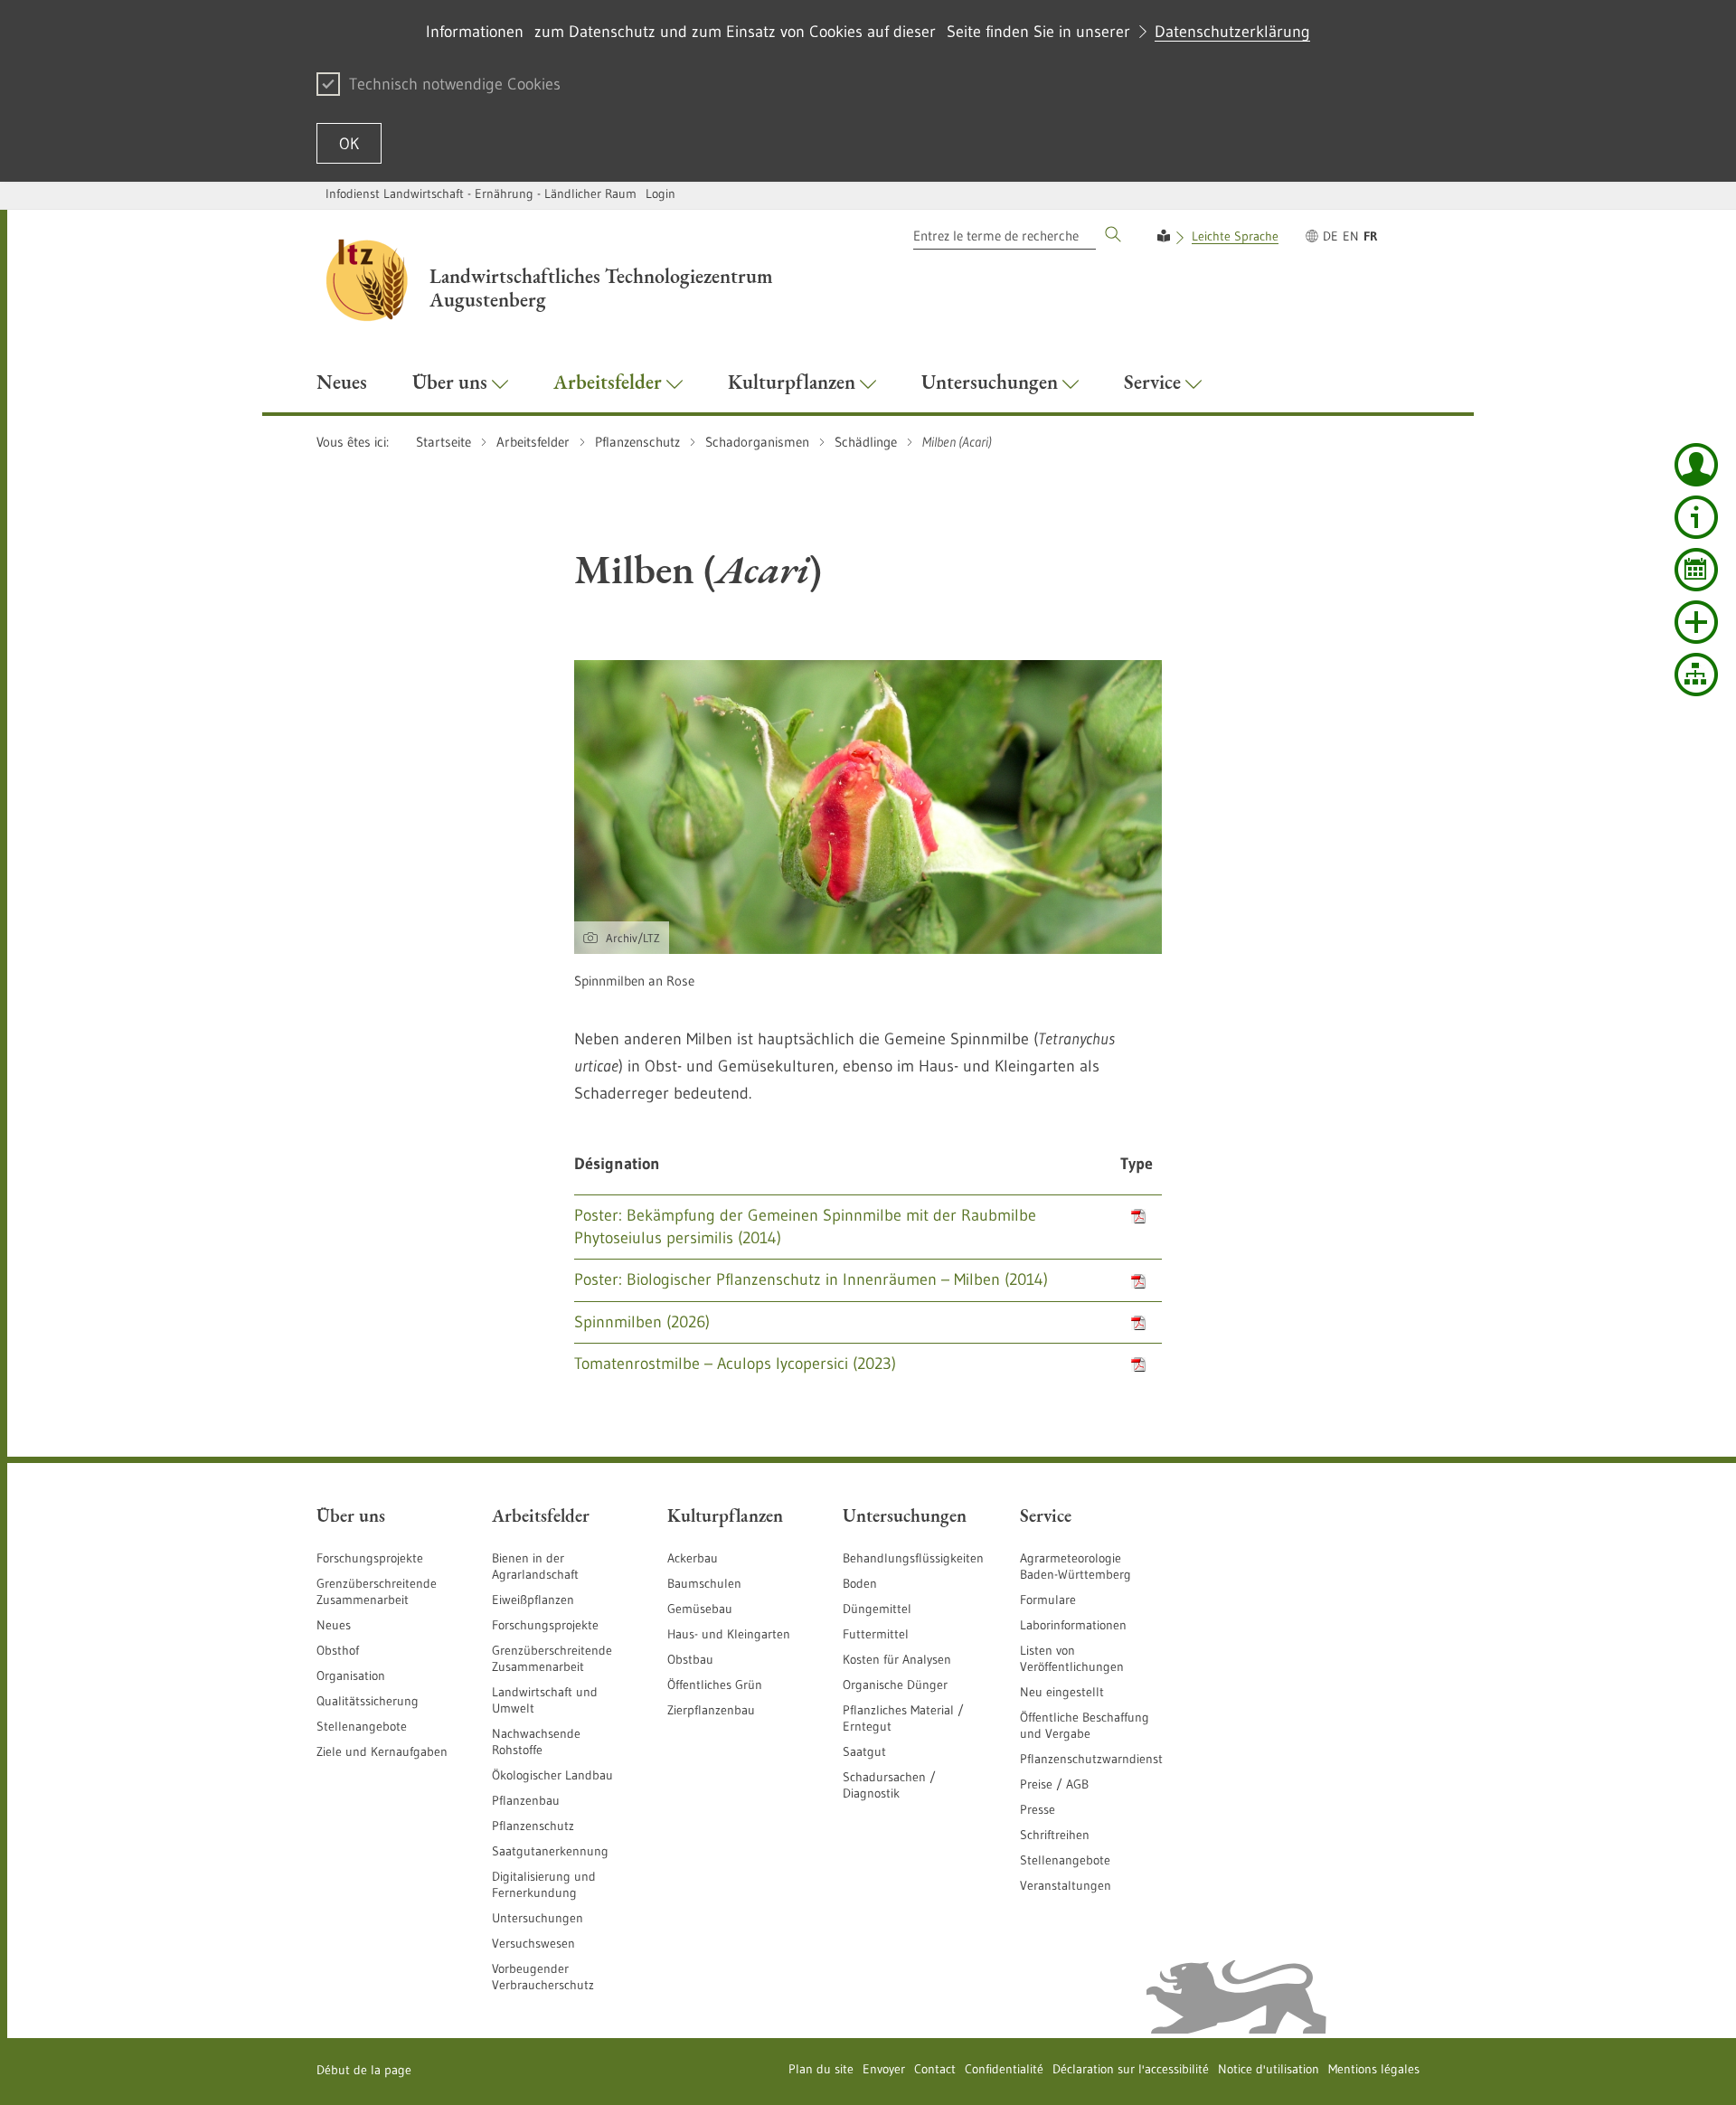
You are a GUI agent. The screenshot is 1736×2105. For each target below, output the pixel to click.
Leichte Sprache (1235, 236)
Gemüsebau (700, 1609)
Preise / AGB (1054, 1784)
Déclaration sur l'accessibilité (1131, 2069)
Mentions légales (1374, 2069)
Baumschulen (704, 1583)
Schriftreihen (1055, 1835)
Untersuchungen (538, 1918)
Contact (935, 2069)
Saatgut (864, 1751)
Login (660, 194)
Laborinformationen (1073, 1625)
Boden (860, 1583)
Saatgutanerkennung (550, 1851)
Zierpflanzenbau (711, 1710)
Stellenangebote (362, 1726)
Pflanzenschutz (533, 1826)
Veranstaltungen (1066, 1885)
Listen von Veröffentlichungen (1072, 1658)
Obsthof (338, 1650)
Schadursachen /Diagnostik (889, 1785)
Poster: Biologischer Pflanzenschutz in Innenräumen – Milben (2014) (811, 1279)
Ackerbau (693, 1558)
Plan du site (821, 2069)
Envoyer (884, 2069)
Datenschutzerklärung (1232, 32)
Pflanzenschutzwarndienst (1091, 1759)
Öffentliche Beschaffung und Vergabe (1085, 1725)
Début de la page (364, 2070)
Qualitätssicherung (368, 1701)
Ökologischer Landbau (552, 1775)
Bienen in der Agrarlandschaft (535, 1566)
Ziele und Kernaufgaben (382, 1751)
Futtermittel (876, 1634)
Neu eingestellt (1062, 1692)
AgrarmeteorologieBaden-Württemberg (1076, 1566)
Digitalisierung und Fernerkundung (544, 1884)
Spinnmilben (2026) (642, 1322)
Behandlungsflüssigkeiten (913, 1558)
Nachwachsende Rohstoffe (536, 1742)
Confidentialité (1004, 2069)
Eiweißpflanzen (533, 1600)
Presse (1038, 1809)
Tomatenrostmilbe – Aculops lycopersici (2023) (735, 1364)
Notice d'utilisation (1269, 2069)
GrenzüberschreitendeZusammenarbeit (552, 1658)
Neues (334, 1625)
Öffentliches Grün (715, 1685)
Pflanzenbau (526, 1800)
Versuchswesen (533, 1943)
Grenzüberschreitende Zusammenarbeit (377, 1591)
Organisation (351, 1676)
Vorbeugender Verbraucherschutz (543, 1977)
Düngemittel (877, 1609)
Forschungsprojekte (370, 1558)
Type (1137, 1164)
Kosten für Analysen (897, 1659)
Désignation (617, 1164)
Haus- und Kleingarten (729, 1634)
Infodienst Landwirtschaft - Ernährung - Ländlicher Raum (481, 194)
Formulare (1048, 1600)
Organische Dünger (895, 1685)
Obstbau (690, 1659)
